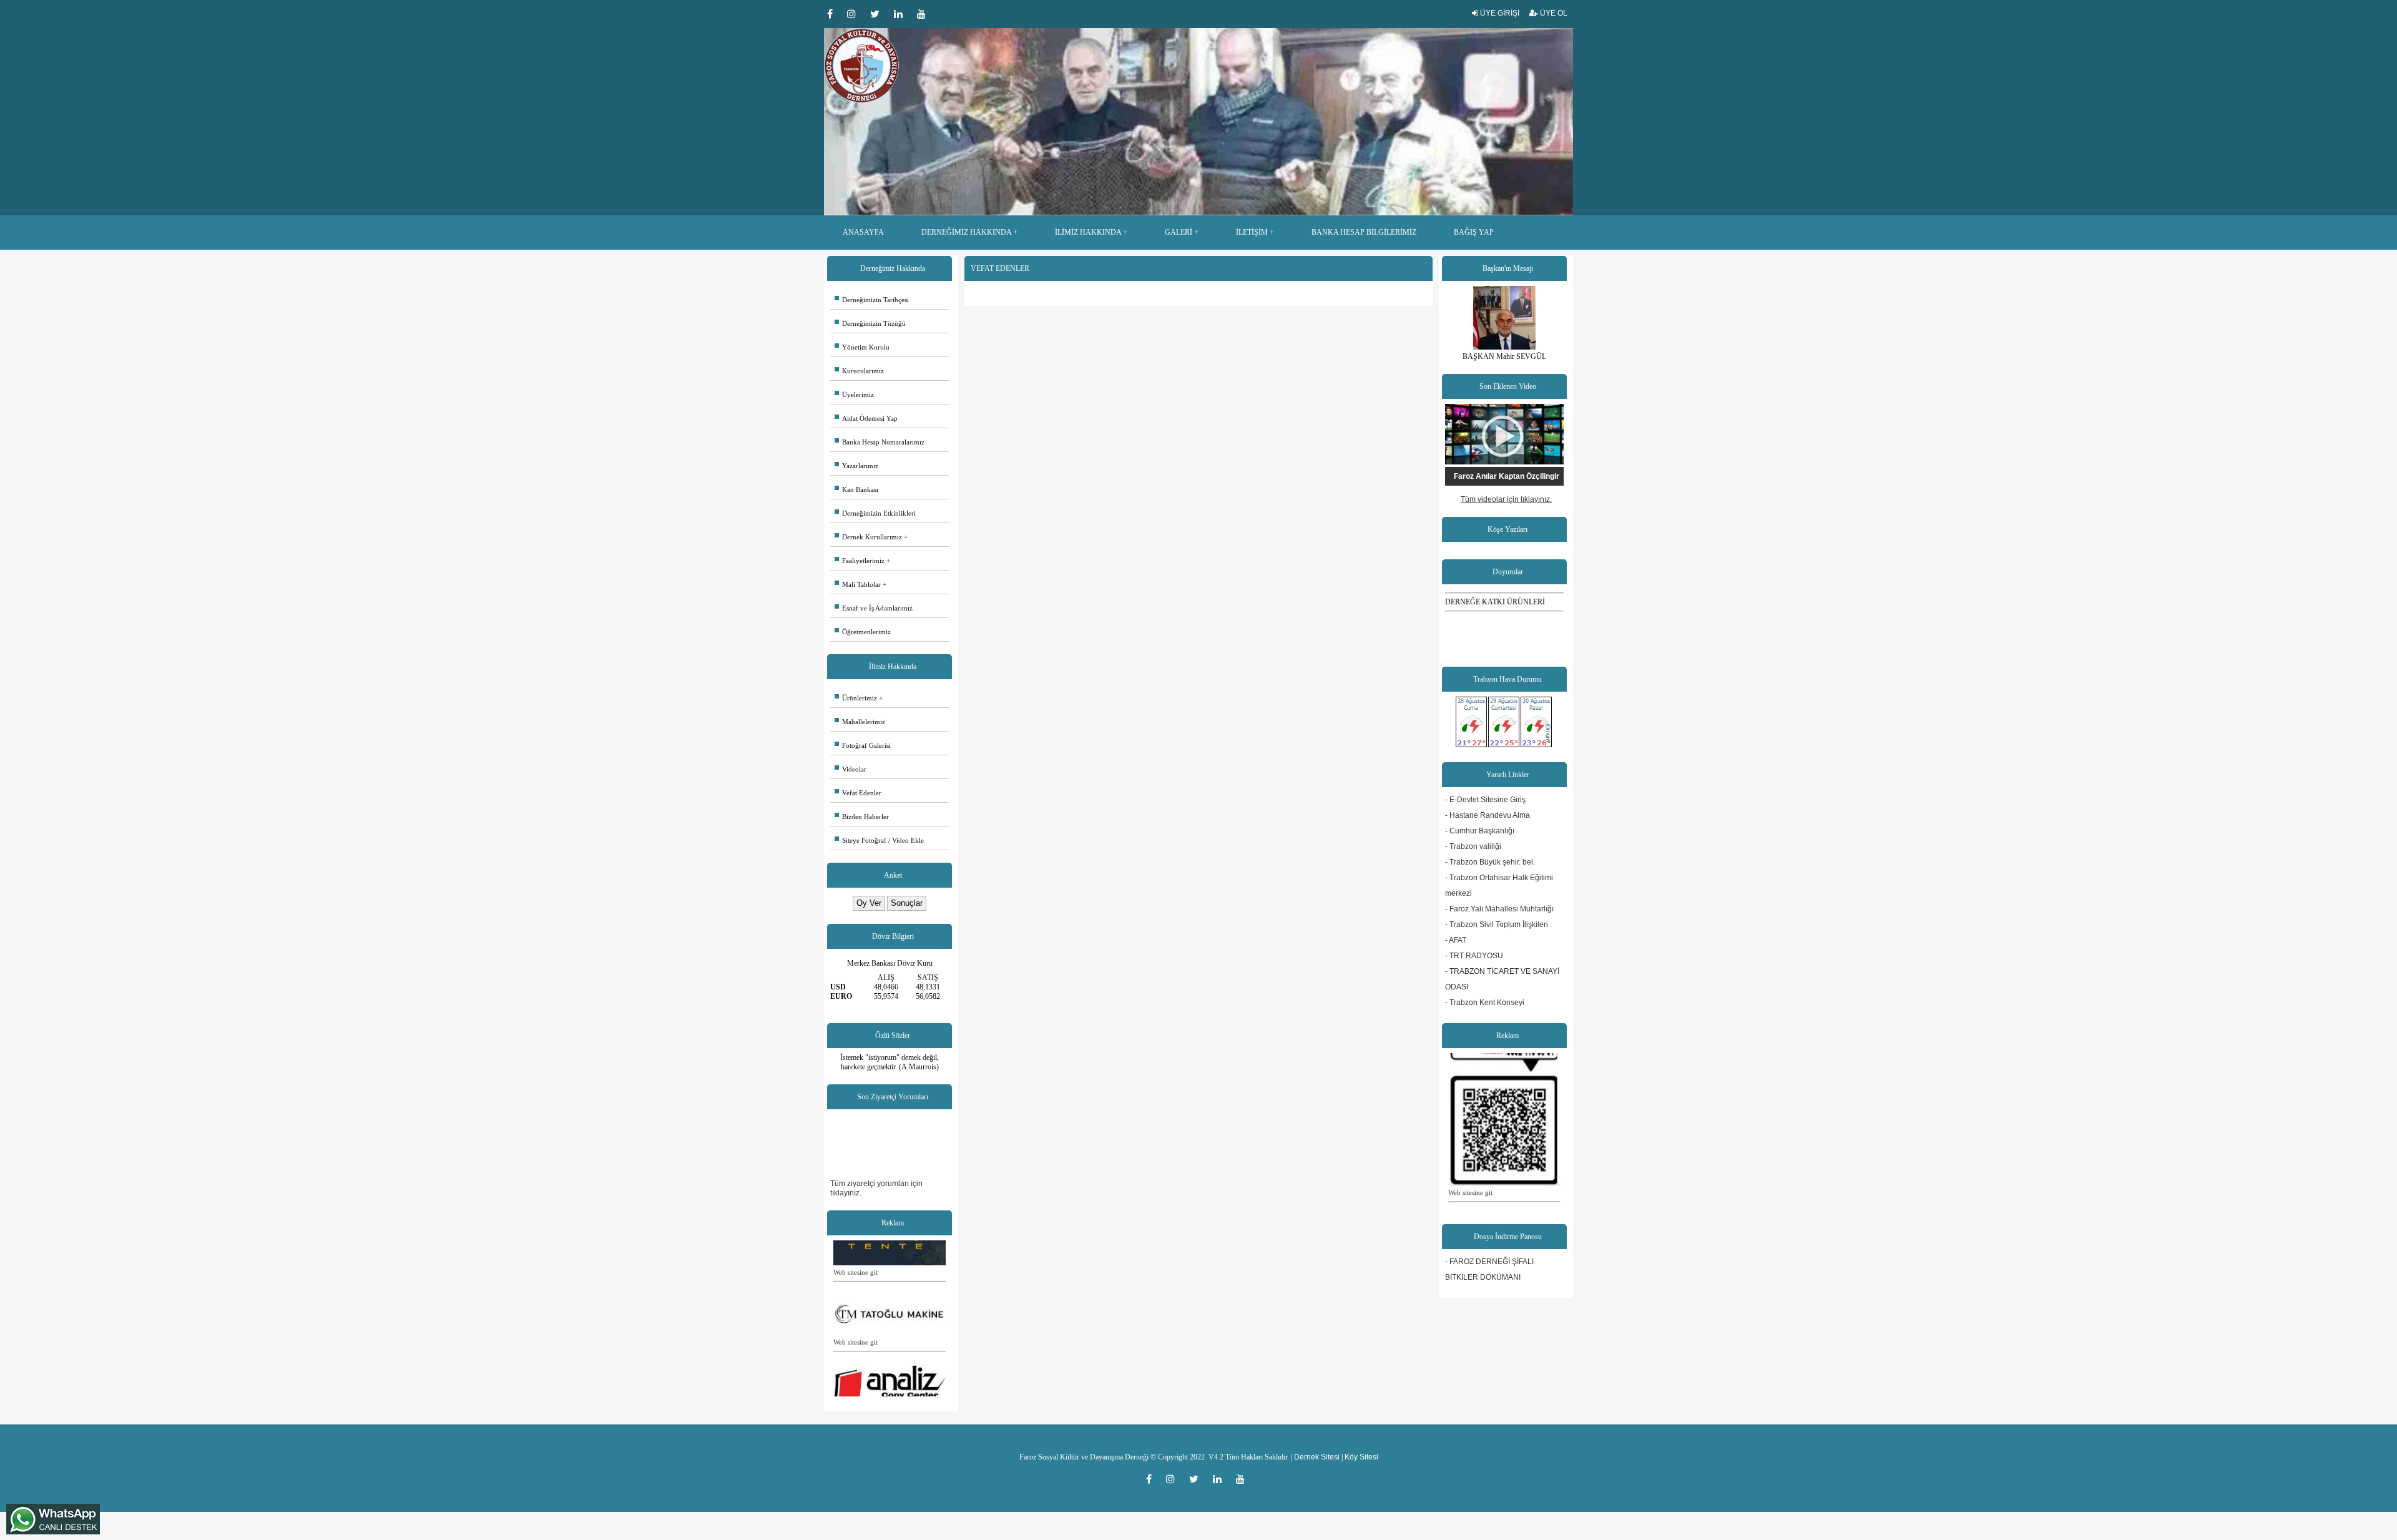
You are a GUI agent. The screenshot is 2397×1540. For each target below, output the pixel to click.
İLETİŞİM (1252, 232)
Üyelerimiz (854, 395)
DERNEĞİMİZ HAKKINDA (966, 232)
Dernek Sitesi (1317, 1457)
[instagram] (855, 14)
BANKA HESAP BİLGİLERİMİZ (1364, 232)
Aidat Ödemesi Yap (866, 418)
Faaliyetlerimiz (860, 561)
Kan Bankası (856, 489)
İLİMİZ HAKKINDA (1088, 232)
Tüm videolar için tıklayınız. (1506, 499)
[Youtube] (924, 14)
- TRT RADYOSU (1474, 956)
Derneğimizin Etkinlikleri (875, 513)
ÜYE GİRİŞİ (1499, 13)
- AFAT (1456, 940)
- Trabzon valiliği (1473, 846)
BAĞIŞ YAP (1474, 232)
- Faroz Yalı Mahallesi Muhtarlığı (1499, 909)
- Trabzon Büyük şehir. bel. (1490, 862)
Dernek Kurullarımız (868, 537)
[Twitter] (879, 14)
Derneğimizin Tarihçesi (872, 300)
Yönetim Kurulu (862, 347)
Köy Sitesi (1361, 1457)
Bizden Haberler (862, 817)
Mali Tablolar (858, 584)
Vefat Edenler (858, 793)
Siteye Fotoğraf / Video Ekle (879, 840)
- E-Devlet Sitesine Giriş (1485, 800)
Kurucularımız (859, 371)
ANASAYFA (863, 232)
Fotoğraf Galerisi (863, 745)
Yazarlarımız (856, 466)
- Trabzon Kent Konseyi (1485, 1003)
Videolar (850, 769)
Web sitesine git (855, 1242)
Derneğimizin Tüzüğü (870, 323)
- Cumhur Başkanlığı (1480, 831)
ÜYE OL (1553, 13)
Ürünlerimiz (856, 698)
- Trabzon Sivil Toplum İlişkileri (1497, 924)
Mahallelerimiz (860, 722)
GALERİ (1179, 232)
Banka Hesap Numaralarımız (880, 442)
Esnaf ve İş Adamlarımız (874, 608)
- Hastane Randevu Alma (1488, 815)
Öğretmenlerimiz (863, 632)
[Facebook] (834, 14)
